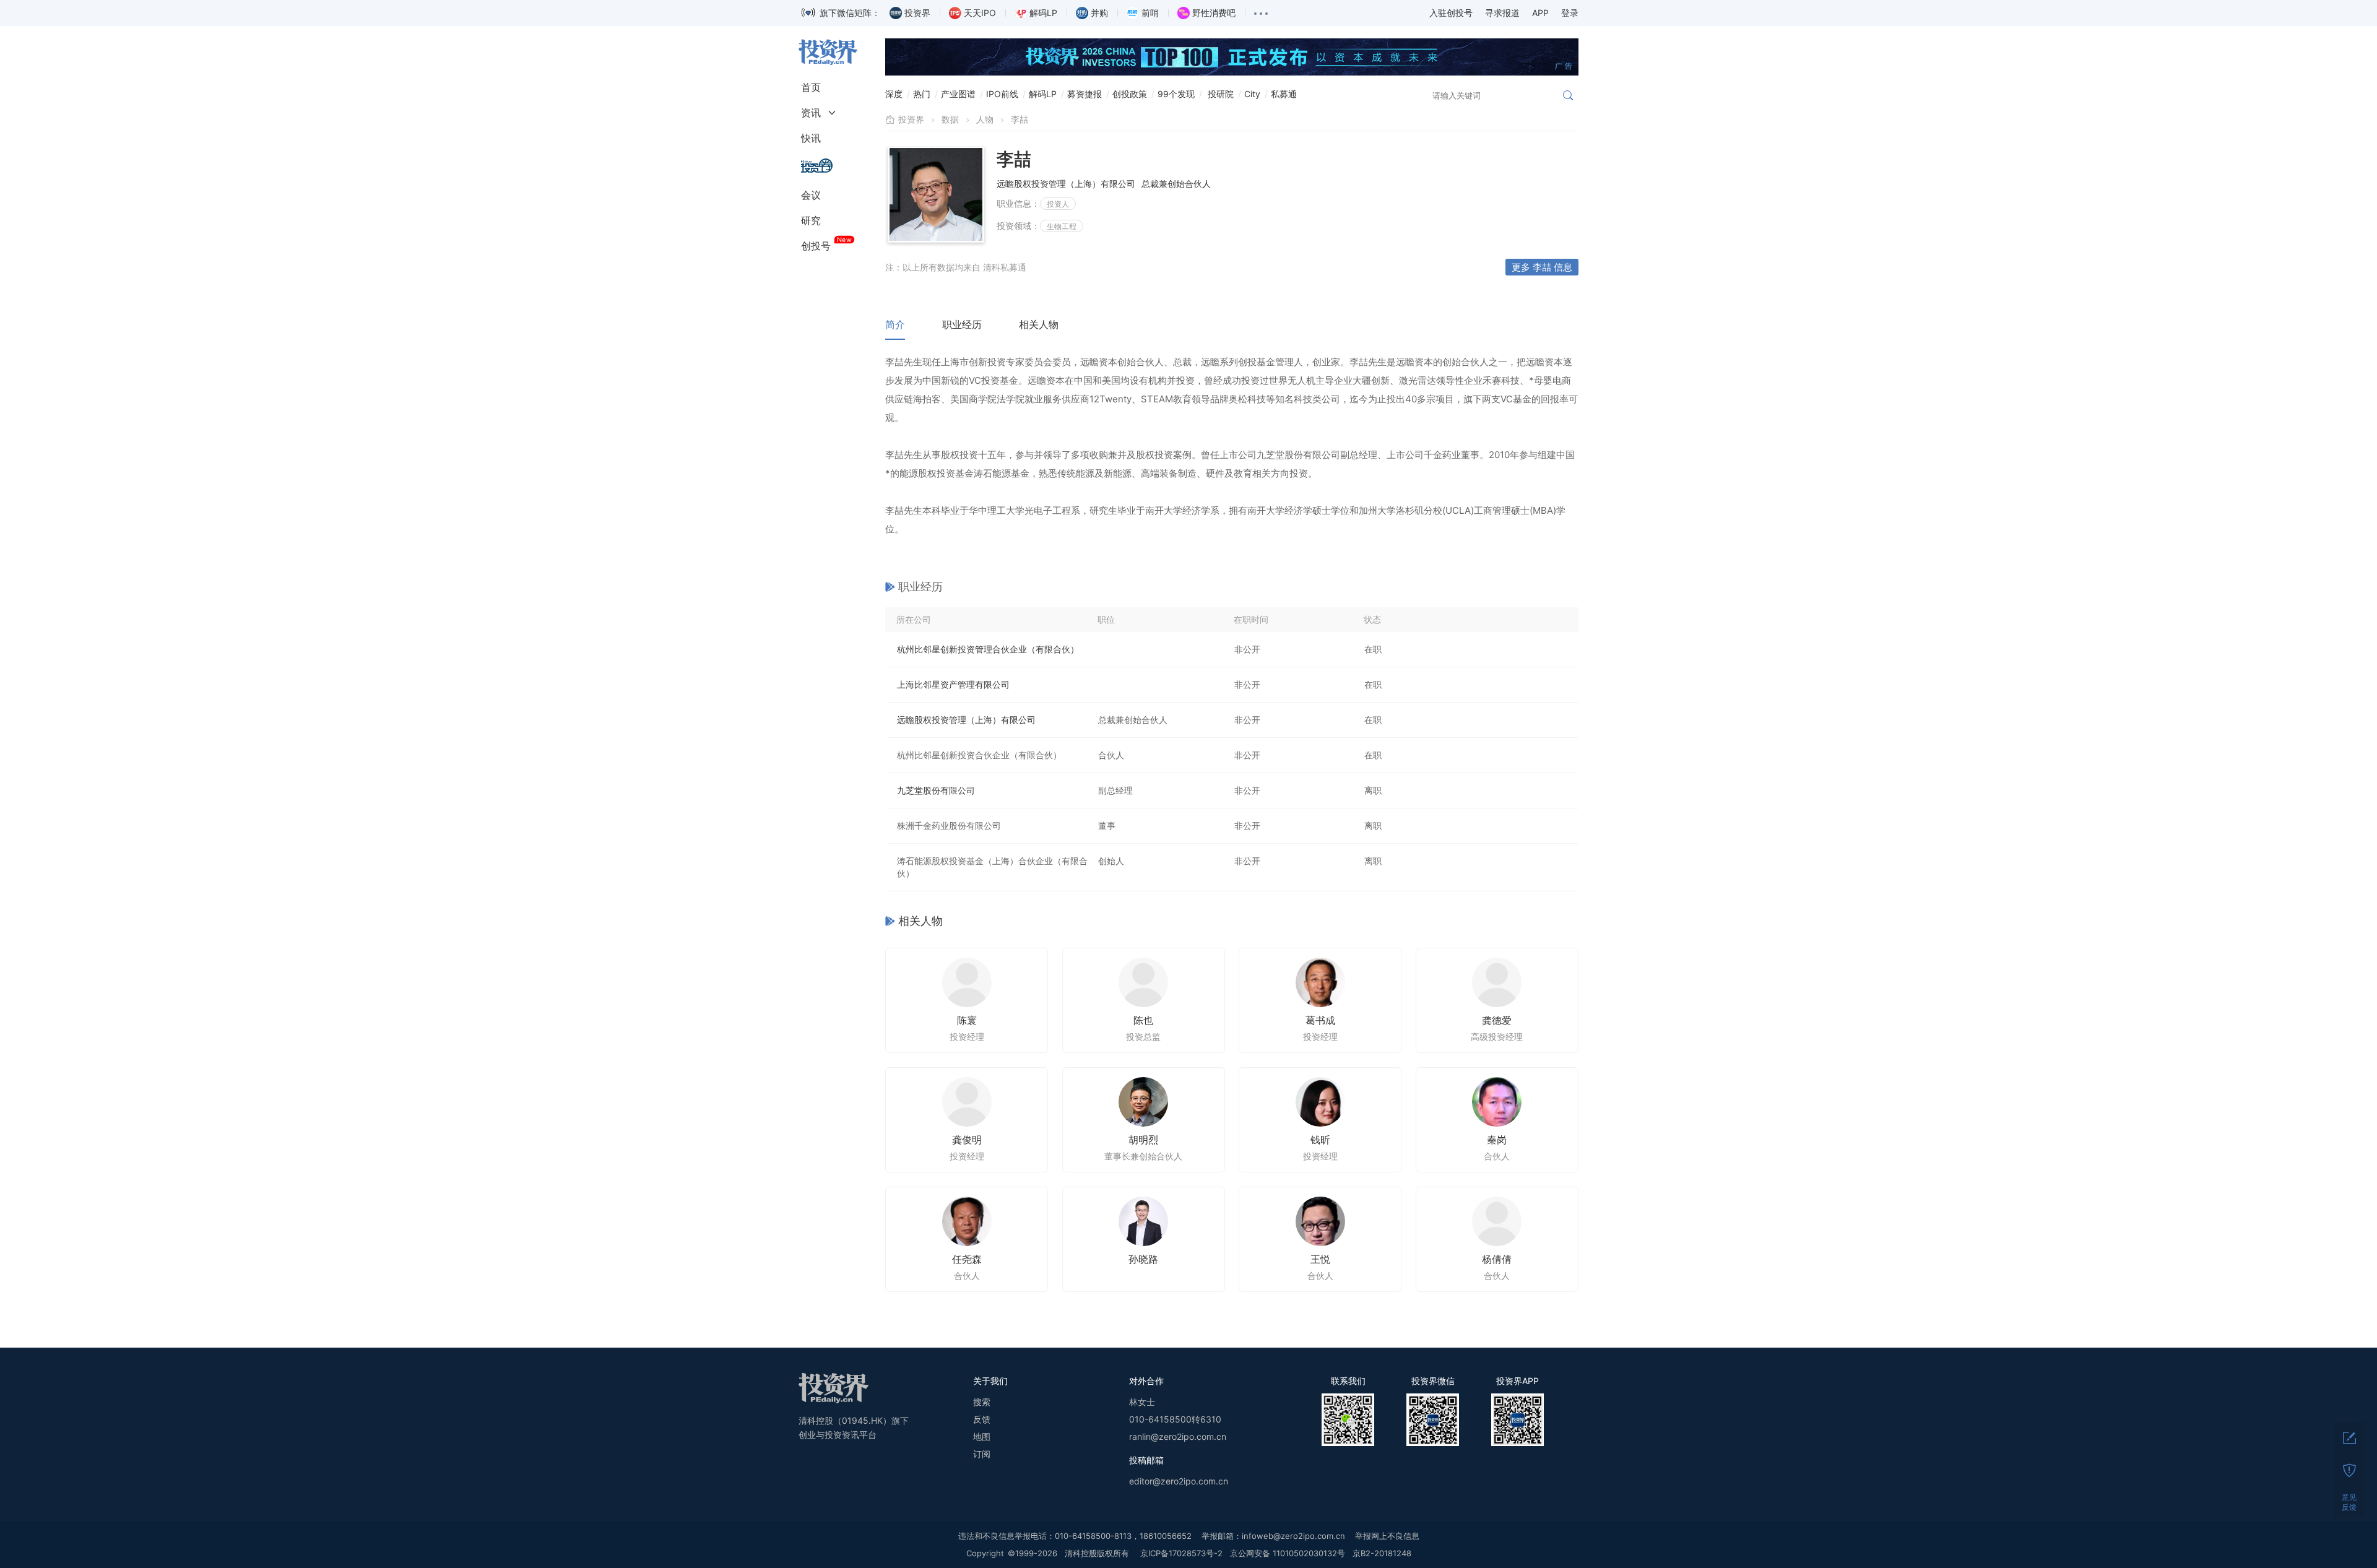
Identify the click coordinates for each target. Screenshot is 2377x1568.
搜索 (982, 1402)
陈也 (1143, 1020)
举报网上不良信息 (1387, 1536)
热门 (922, 94)
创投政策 (1130, 94)
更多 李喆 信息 (1542, 267)
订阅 (982, 1454)
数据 (950, 119)
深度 (894, 94)
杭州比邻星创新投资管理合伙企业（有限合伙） (988, 649)
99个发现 (1176, 94)
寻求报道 (1502, 13)
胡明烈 (1143, 1140)
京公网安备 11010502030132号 (1288, 1553)
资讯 (811, 113)
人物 (985, 119)
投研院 (1221, 94)
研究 (811, 220)
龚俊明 (967, 1140)
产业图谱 (958, 94)
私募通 (1284, 94)
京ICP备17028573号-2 (1181, 1553)
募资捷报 (1085, 94)
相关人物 (1039, 324)
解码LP (1043, 94)
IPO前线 (1002, 94)
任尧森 (967, 1259)
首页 (811, 87)
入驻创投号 (1451, 13)
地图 (982, 1436)
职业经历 (962, 324)
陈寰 (967, 1020)
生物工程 (1062, 226)
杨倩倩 (1497, 1259)
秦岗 (1497, 1140)
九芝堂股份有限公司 (936, 790)
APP (1540, 13)
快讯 (811, 138)
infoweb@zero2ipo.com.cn (1293, 1536)
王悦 (1320, 1259)
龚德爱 (1497, 1020)
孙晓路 (1143, 1259)
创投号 (816, 246)
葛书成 (1320, 1020)
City (1252, 94)
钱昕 (1320, 1140)
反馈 (982, 1419)
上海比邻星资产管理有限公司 (953, 684)
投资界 (911, 119)
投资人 (1058, 204)
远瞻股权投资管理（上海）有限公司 (966, 720)
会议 (811, 195)
